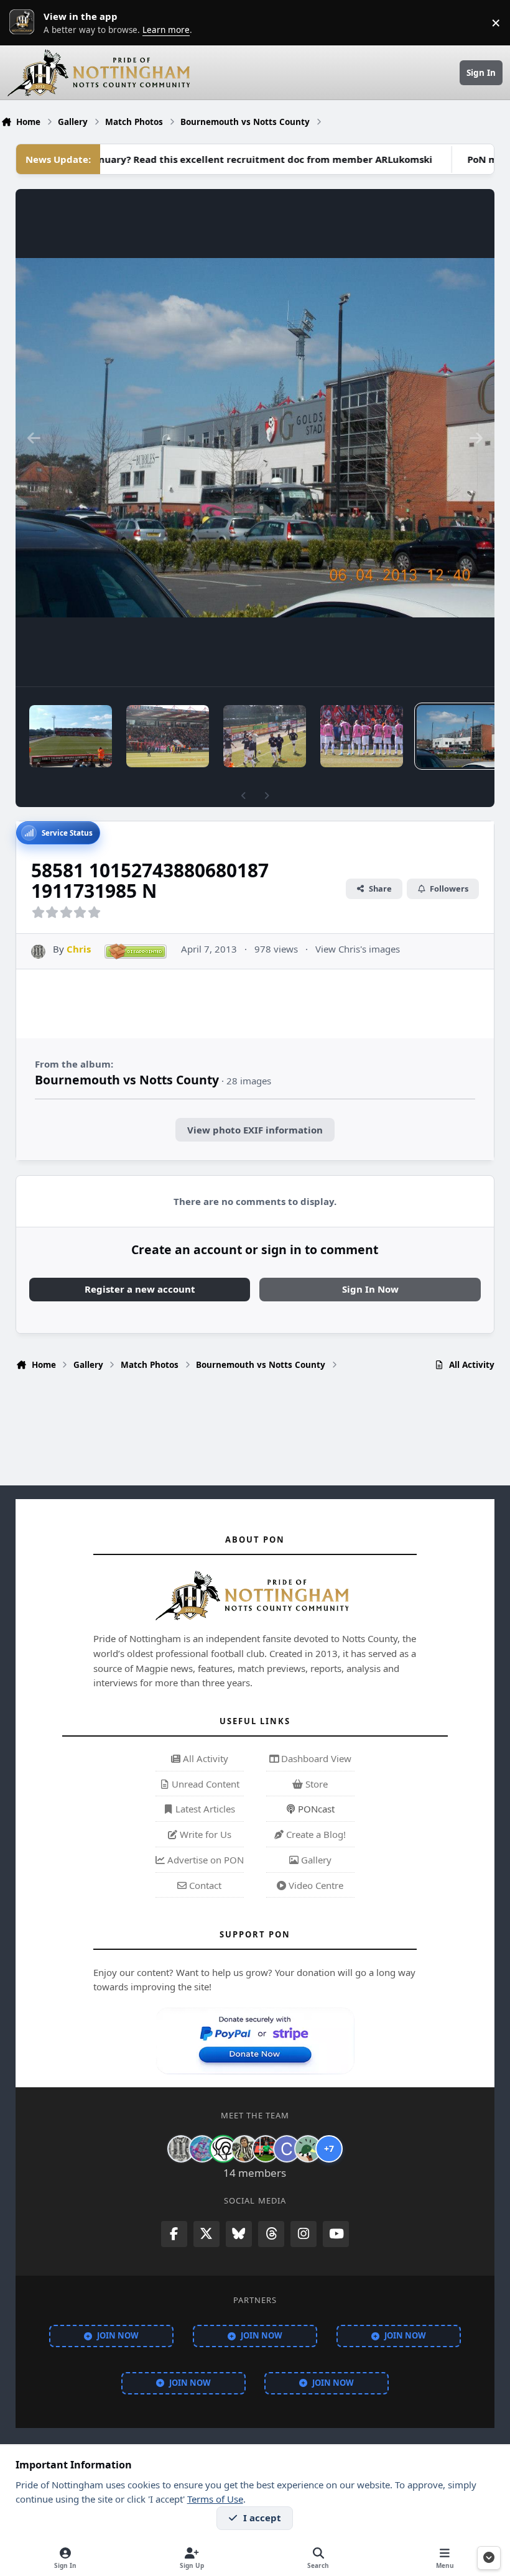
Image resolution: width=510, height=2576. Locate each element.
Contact (204, 1885)
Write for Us (204, 1834)
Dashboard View (315, 1758)
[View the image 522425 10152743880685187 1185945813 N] (71, 736)
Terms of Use (215, 2499)
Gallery (315, 1860)
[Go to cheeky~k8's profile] (202, 2149)
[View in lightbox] (255, 438)
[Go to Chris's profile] (38, 952)
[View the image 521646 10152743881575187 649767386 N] (168, 736)
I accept (262, 2518)
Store (315, 1784)
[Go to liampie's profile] (266, 2149)
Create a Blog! (315, 1834)
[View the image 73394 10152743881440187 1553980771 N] (265, 736)
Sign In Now (370, 1289)
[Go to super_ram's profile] (223, 2149)
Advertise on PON (204, 1860)
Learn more (25, 22)
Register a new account (140, 1289)
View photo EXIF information (255, 1130)
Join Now (118, 2335)
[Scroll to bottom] (489, 2558)
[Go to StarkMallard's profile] (308, 2149)
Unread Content (204, 1784)
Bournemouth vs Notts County (127, 1080)
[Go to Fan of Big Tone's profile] (244, 2149)
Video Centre (315, 1885)
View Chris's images (358, 949)
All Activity (204, 1758)
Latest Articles (204, 1809)
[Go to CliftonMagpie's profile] (287, 2149)
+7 (329, 2149)
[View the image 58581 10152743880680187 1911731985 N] (458, 736)
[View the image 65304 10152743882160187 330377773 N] (362, 736)
